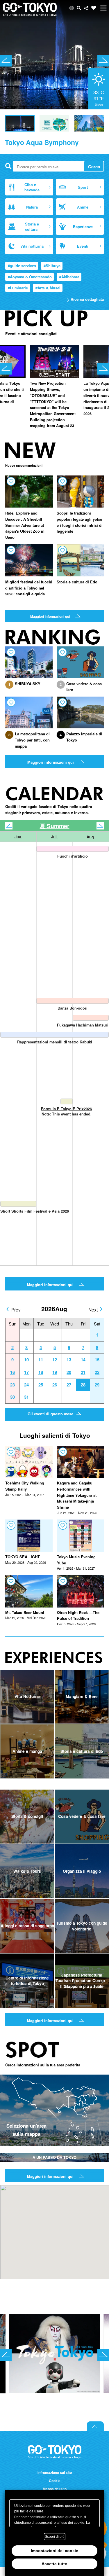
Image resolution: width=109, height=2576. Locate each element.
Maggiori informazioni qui (50, 617)
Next (93, 1309)
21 (83, 1372)
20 (69, 1372)
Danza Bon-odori (73, 1008)
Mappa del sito (55, 2489)
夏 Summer (55, 826)
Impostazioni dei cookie (54, 2551)
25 (41, 1385)
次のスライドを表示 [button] (103, 61)
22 (97, 1372)
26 (55, 1385)
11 (41, 1360)
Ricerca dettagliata (87, 299)
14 (83, 1360)
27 (69, 1385)
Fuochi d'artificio (73, 856)
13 (69, 1360)
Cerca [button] (79, 8)
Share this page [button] (86, 8)
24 (26, 1385)
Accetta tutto (54, 2564)
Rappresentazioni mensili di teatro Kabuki (55, 1042)
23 (12, 1385)
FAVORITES (94, 8)
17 (26, 1372)
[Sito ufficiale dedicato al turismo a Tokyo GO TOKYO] (30, 10)
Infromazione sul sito (55, 2473)
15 (97, 1360)
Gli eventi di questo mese (50, 1414)
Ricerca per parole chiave (8, 166)
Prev (16, 1309)
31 (26, 1397)
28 (83, 1385)
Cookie (55, 2481)
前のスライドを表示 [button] (6, 61)
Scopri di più (55, 2537)
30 (12, 1397)
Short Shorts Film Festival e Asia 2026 (35, 1211)
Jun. (18, 837)
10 (26, 1360)
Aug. (91, 837)
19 (55, 1372)
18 (41, 1372)
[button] (72, 8)
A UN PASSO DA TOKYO (54, 2157)
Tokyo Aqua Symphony (42, 142)
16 (12, 1372)
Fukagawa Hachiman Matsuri (83, 1025)
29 (97, 1385)
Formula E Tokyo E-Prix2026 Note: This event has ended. (66, 1111)
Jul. (54, 837)
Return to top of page (95, 2426)
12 (55, 1360)
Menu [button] (103, 8)
